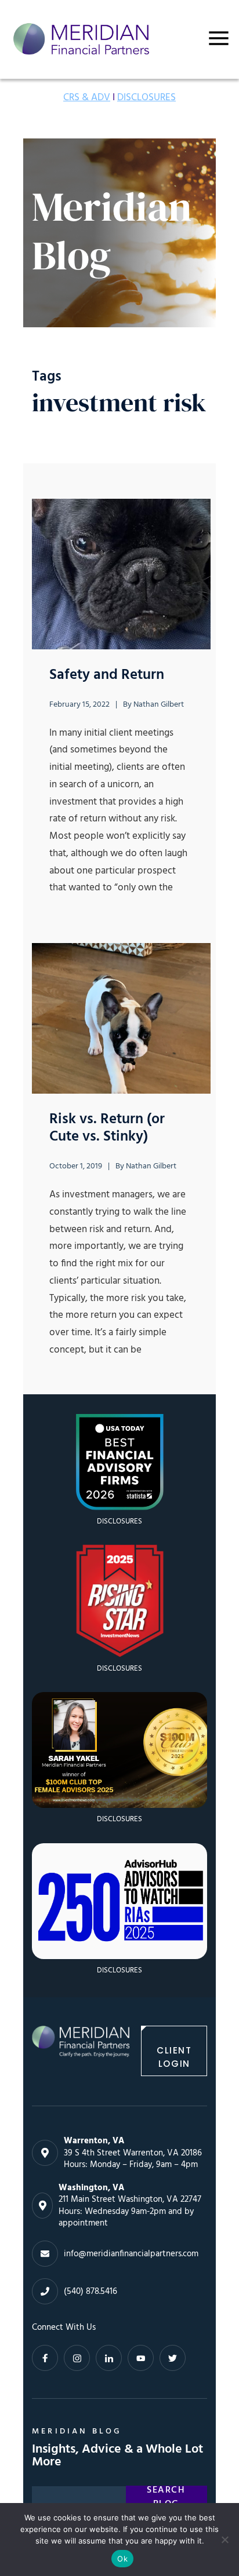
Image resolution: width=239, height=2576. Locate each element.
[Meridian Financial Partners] (81, 2051)
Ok (122, 2559)
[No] (224, 2540)
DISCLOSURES (146, 98)
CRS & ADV (87, 98)
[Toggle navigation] (219, 38)
